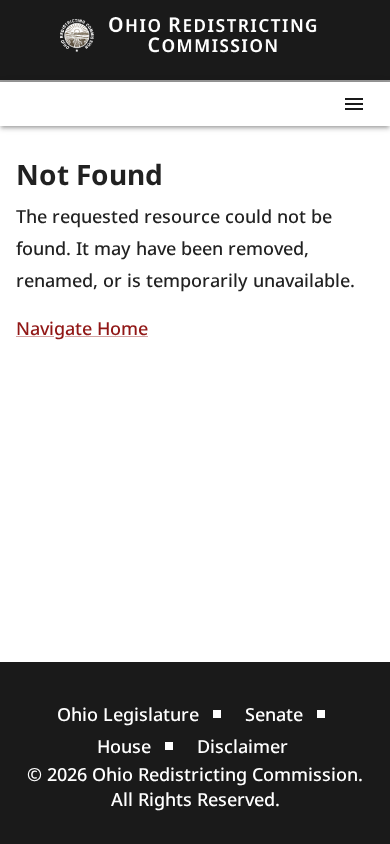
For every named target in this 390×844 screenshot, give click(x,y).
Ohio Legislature (128, 714)
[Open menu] (354, 104)
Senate (274, 714)
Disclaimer (242, 746)
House (124, 746)
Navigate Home (82, 328)
